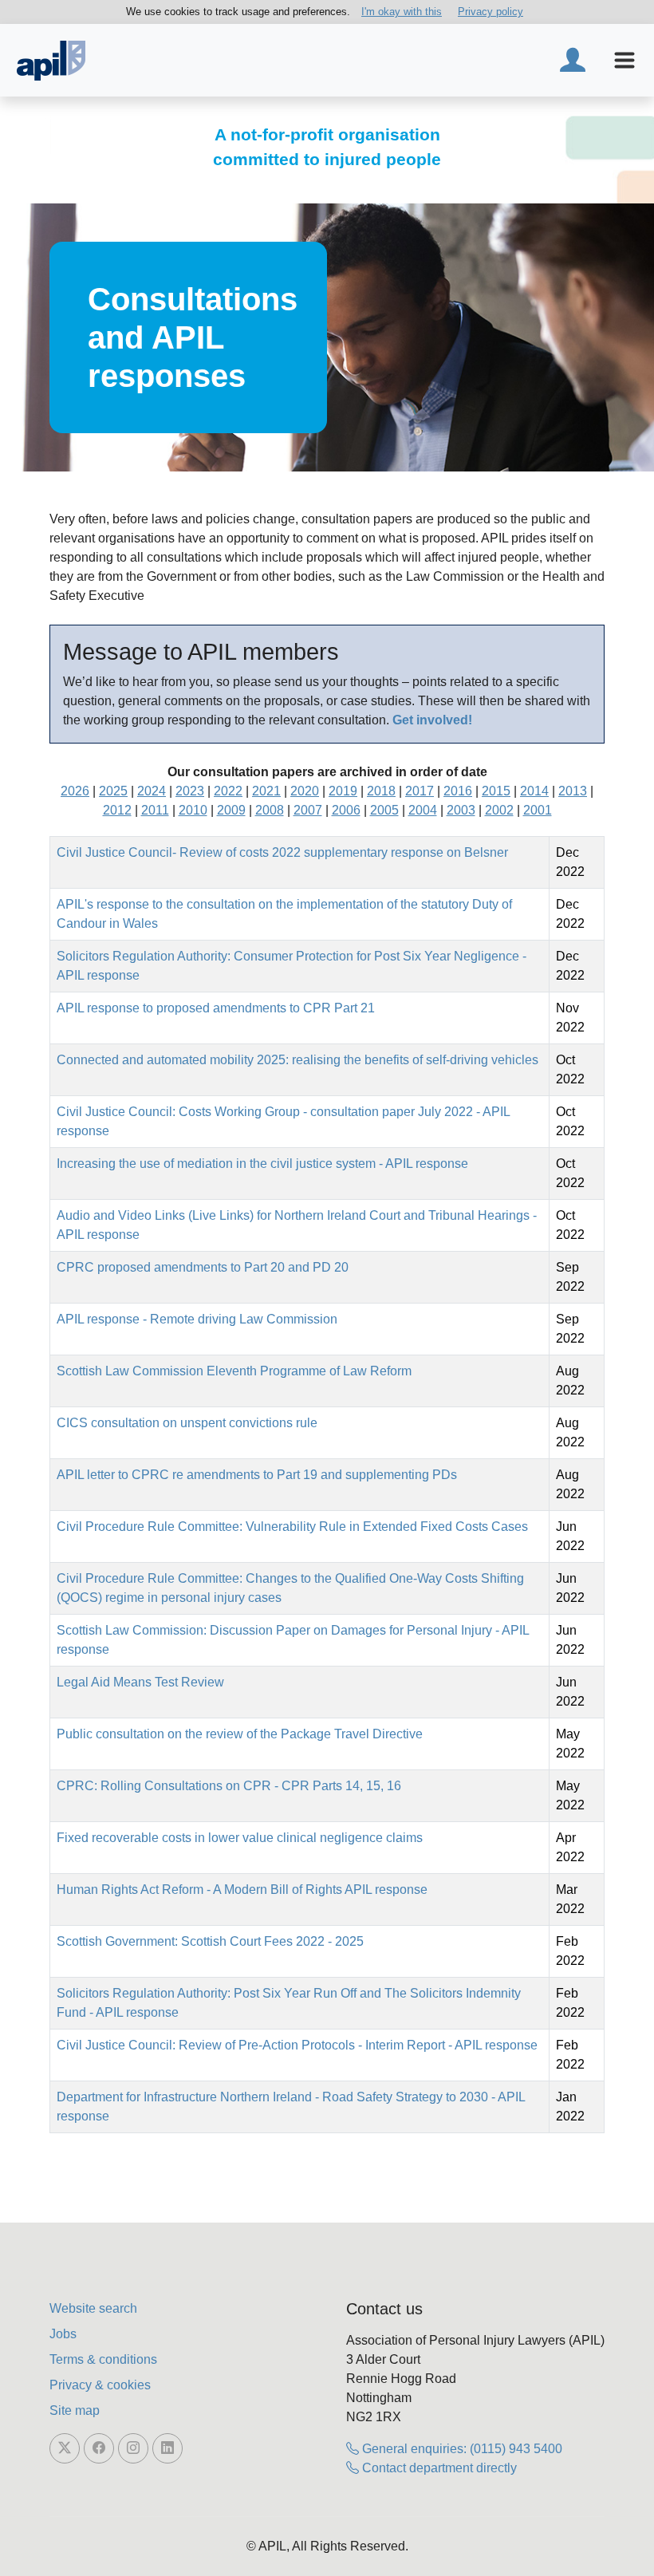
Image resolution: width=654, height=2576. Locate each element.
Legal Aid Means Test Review (140, 1682)
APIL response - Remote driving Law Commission (197, 1319)
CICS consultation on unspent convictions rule (187, 1423)
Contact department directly (438, 2468)
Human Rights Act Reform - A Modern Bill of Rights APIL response (242, 1890)
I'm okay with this (402, 12)
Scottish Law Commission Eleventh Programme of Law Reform (234, 1371)
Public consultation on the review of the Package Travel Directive (240, 1734)
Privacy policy (490, 12)
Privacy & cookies (100, 2385)
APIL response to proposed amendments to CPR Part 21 (216, 1008)
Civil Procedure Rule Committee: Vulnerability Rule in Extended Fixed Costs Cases (292, 1527)
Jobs (63, 2334)
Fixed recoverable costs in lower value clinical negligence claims (240, 1838)
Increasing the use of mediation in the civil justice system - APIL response (262, 1164)
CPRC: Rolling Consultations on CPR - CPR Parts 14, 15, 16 (229, 1786)
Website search (93, 2308)
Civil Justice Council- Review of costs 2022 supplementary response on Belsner (282, 852)
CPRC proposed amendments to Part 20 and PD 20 (203, 1267)
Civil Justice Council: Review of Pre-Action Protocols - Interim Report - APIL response (297, 2045)
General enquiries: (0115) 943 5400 (461, 2449)
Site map (75, 2410)
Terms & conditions (103, 2359)
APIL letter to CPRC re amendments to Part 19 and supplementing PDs (257, 1475)
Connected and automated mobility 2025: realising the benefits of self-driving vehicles (297, 1060)
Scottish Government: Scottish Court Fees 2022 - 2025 (210, 1941)
